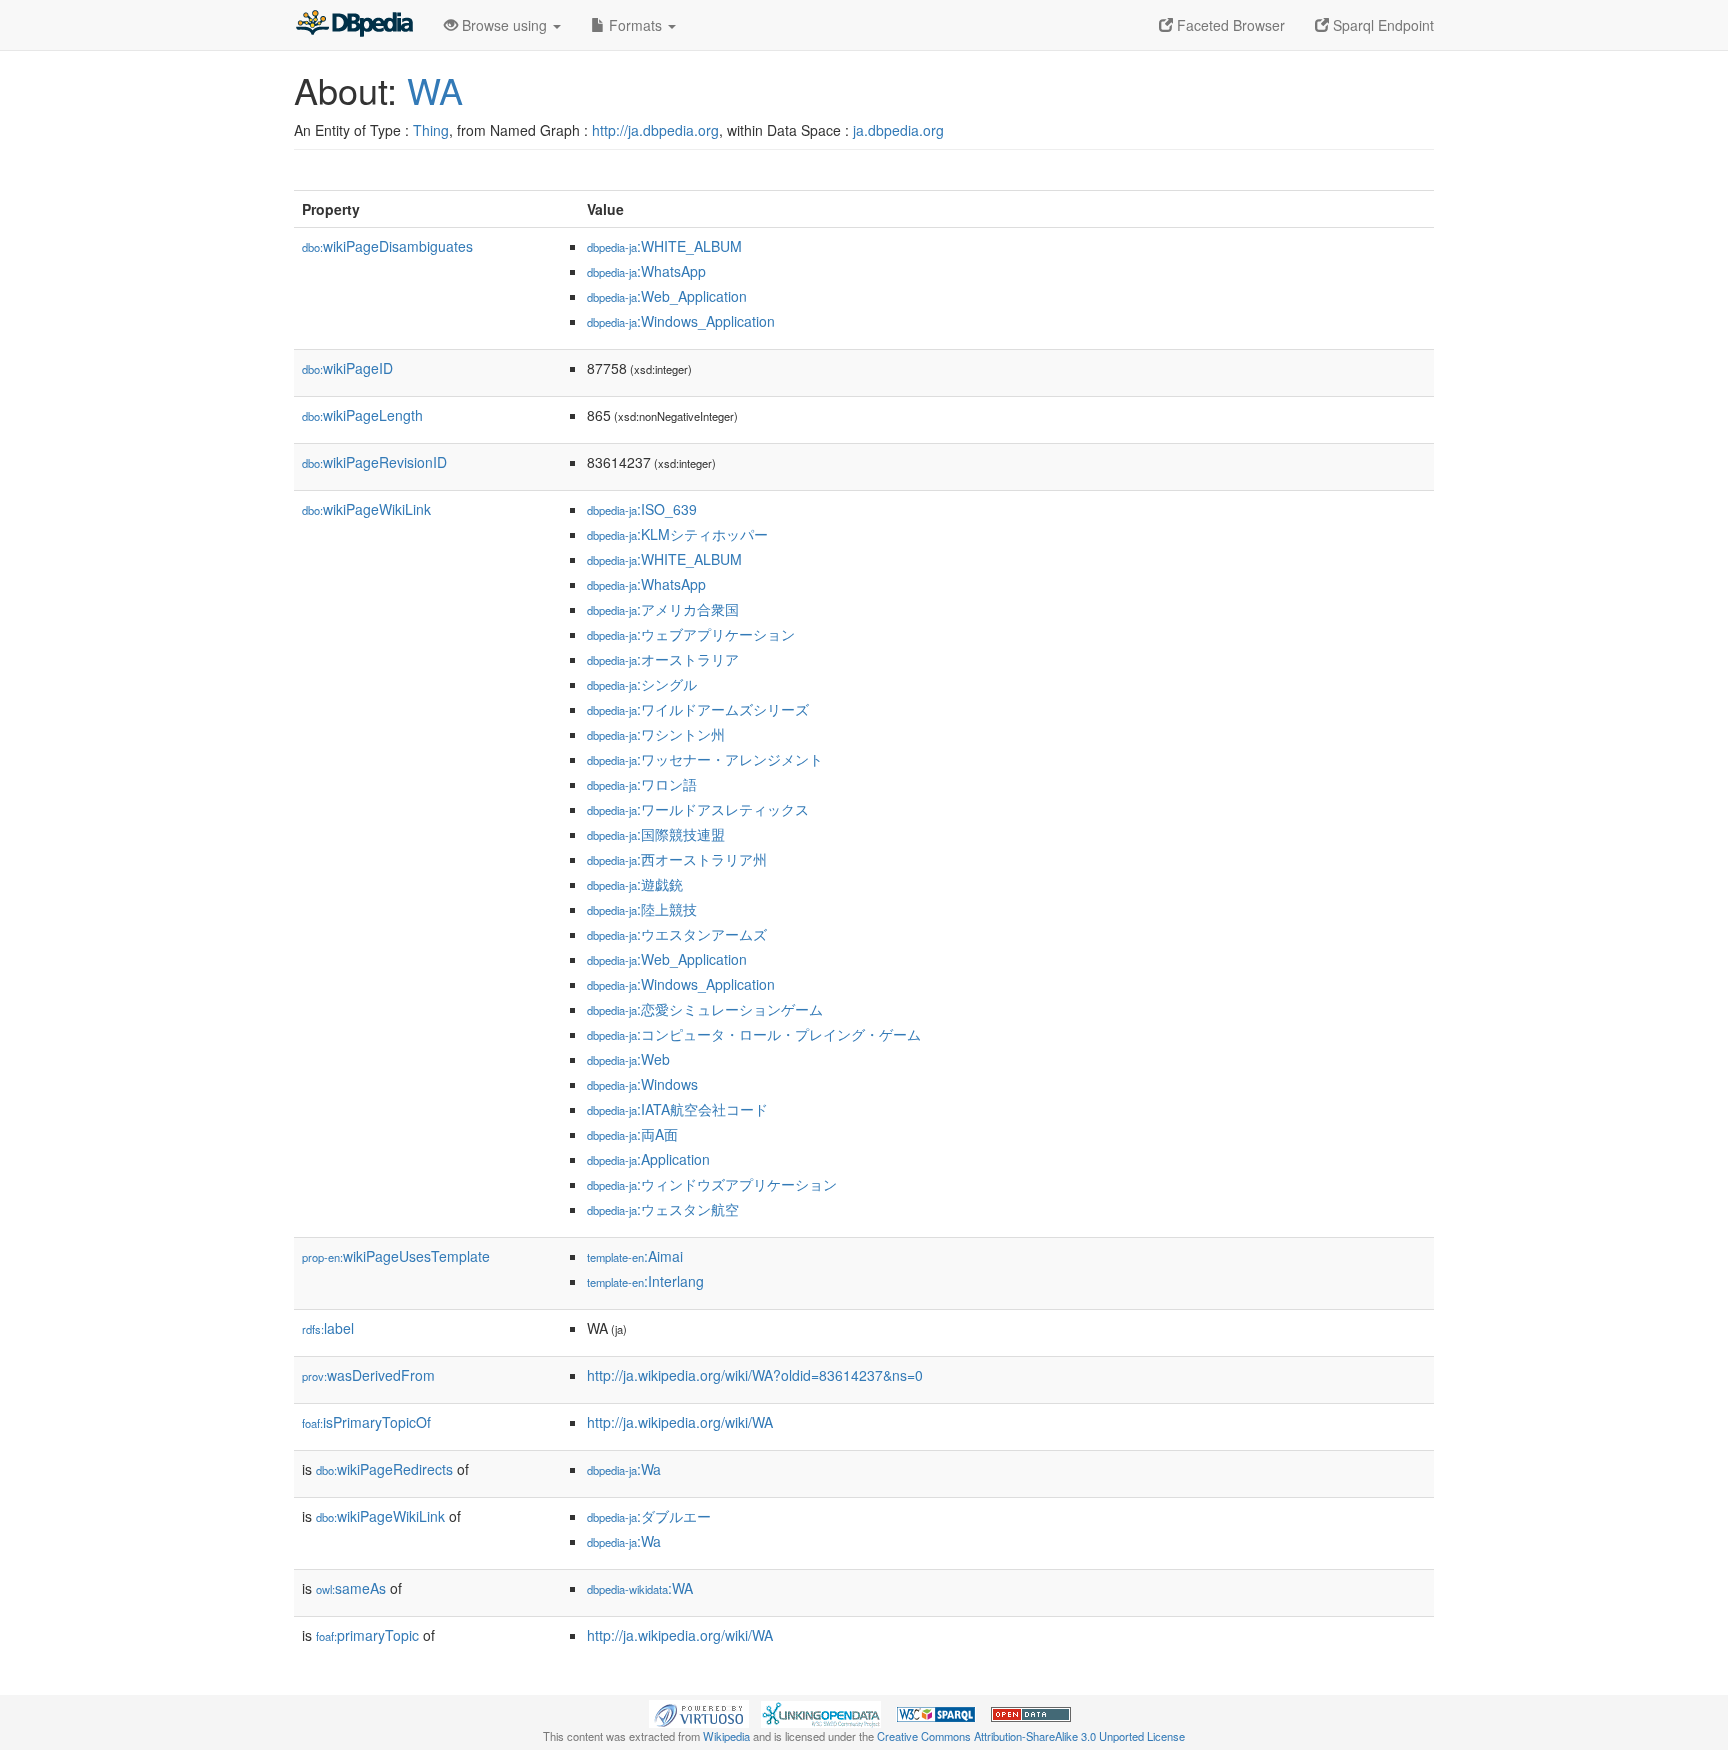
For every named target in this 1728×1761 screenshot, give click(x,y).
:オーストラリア (663, 659)
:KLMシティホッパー (677, 534)
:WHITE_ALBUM (664, 246)
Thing (431, 130)
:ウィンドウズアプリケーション (712, 1184)
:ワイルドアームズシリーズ (698, 709)
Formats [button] (635, 25)
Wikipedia (726, 1736)
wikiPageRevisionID (374, 462)
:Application (648, 1159)
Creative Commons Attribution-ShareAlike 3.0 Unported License (1031, 1736)
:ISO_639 (642, 509)
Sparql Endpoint (1381, 25)
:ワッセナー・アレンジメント (705, 759)
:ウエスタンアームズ (677, 934)
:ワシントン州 (656, 734)
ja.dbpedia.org (898, 130)
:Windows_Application (681, 321)
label (328, 1328)
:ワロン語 (642, 784)
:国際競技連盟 (656, 834)
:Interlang (645, 1281)
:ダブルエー (649, 1516)
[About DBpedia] (354, 25)
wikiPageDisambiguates (387, 246)
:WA (640, 1588)
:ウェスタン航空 (663, 1209)
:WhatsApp (646, 271)
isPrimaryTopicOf (366, 1422)
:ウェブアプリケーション (691, 634)
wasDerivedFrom (368, 1375)
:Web (628, 1059)
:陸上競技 (642, 909)
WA (435, 89)
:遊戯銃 (635, 884)
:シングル (642, 684)
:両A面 (632, 1134)
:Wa (624, 1469)
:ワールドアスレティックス (698, 809)
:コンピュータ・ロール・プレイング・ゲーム (754, 1034)
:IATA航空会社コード (677, 1109)
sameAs (351, 1588)
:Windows (642, 1084)
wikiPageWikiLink (366, 509)
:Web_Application (667, 296)
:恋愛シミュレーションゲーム (705, 1009)
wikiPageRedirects (384, 1469)
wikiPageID (347, 368)
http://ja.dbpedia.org (655, 130)
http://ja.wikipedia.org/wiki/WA (680, 1422)
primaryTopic (367, 1635)
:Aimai (635, 1256)
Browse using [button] (504, 25)
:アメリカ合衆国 (663, 609)
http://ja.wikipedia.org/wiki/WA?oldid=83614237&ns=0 (755, 1375)
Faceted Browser (1229, 25)
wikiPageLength (362, 415)
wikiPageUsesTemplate (396, 1256)
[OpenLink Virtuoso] (699, 1712)
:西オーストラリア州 (677, 859)
